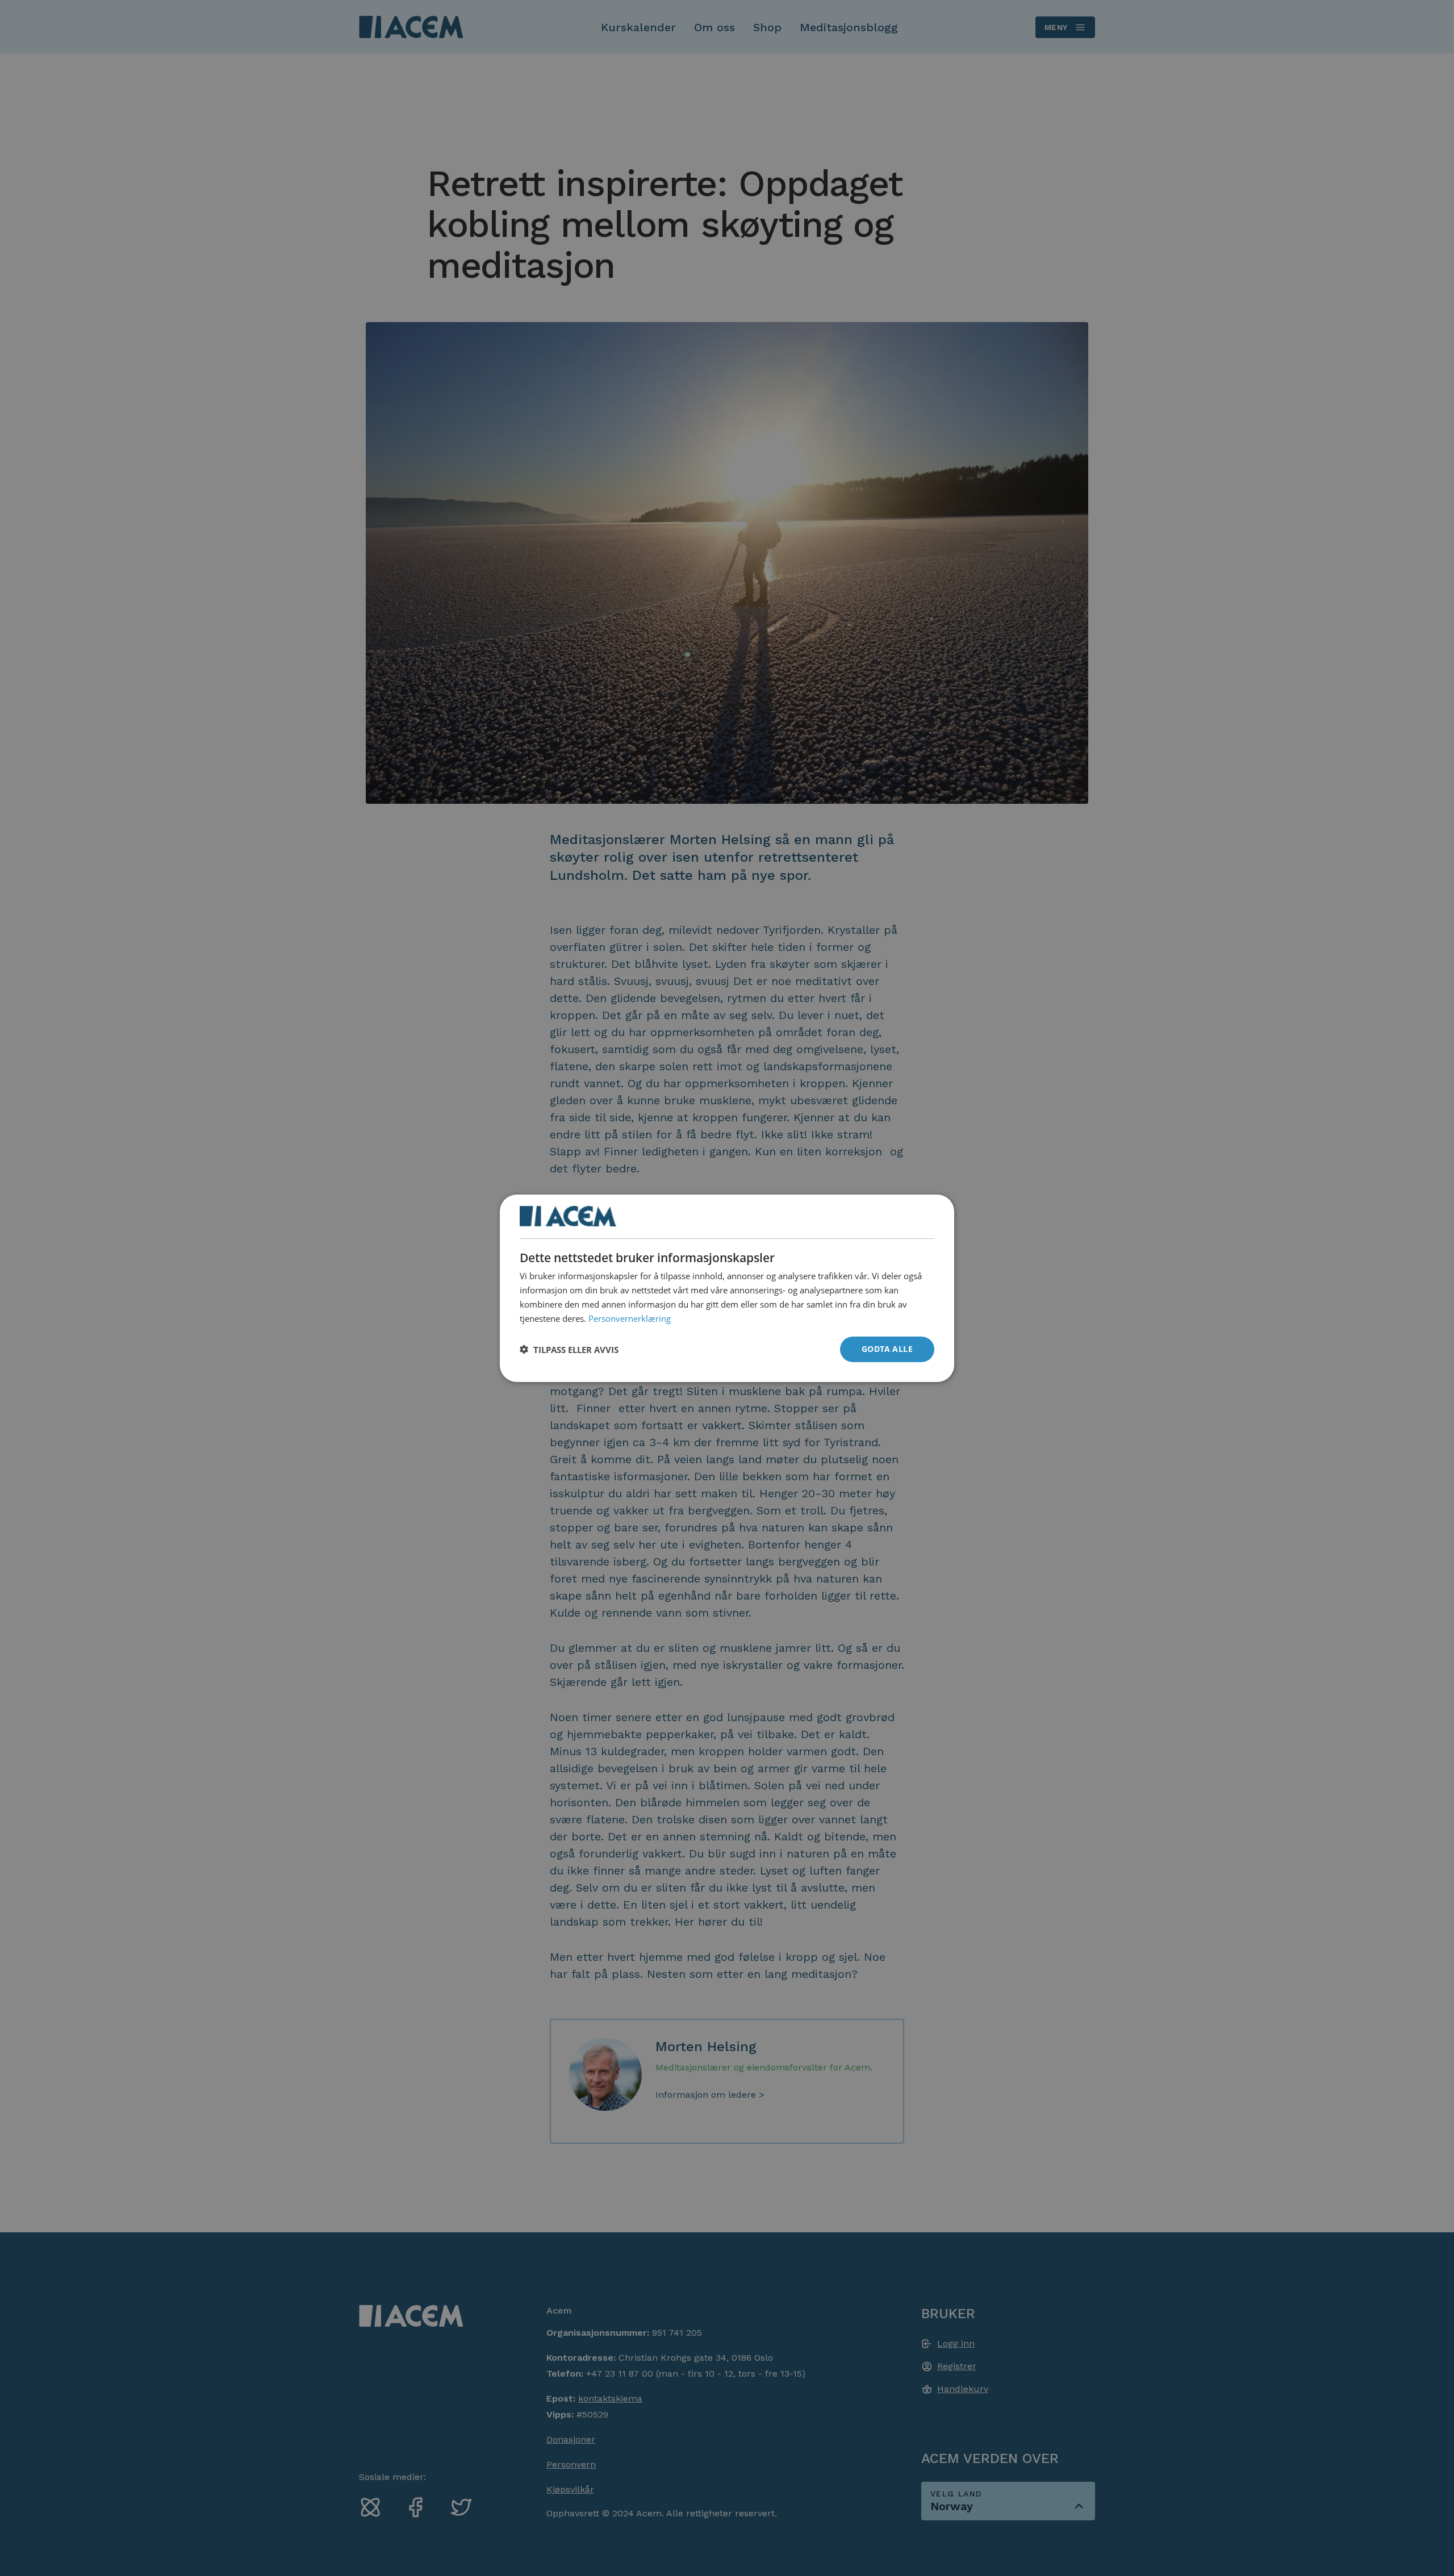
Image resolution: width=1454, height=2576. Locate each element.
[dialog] (727, 1288)
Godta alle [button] (887, 1349)
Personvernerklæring (630, 1318)
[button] (569, 1349)
